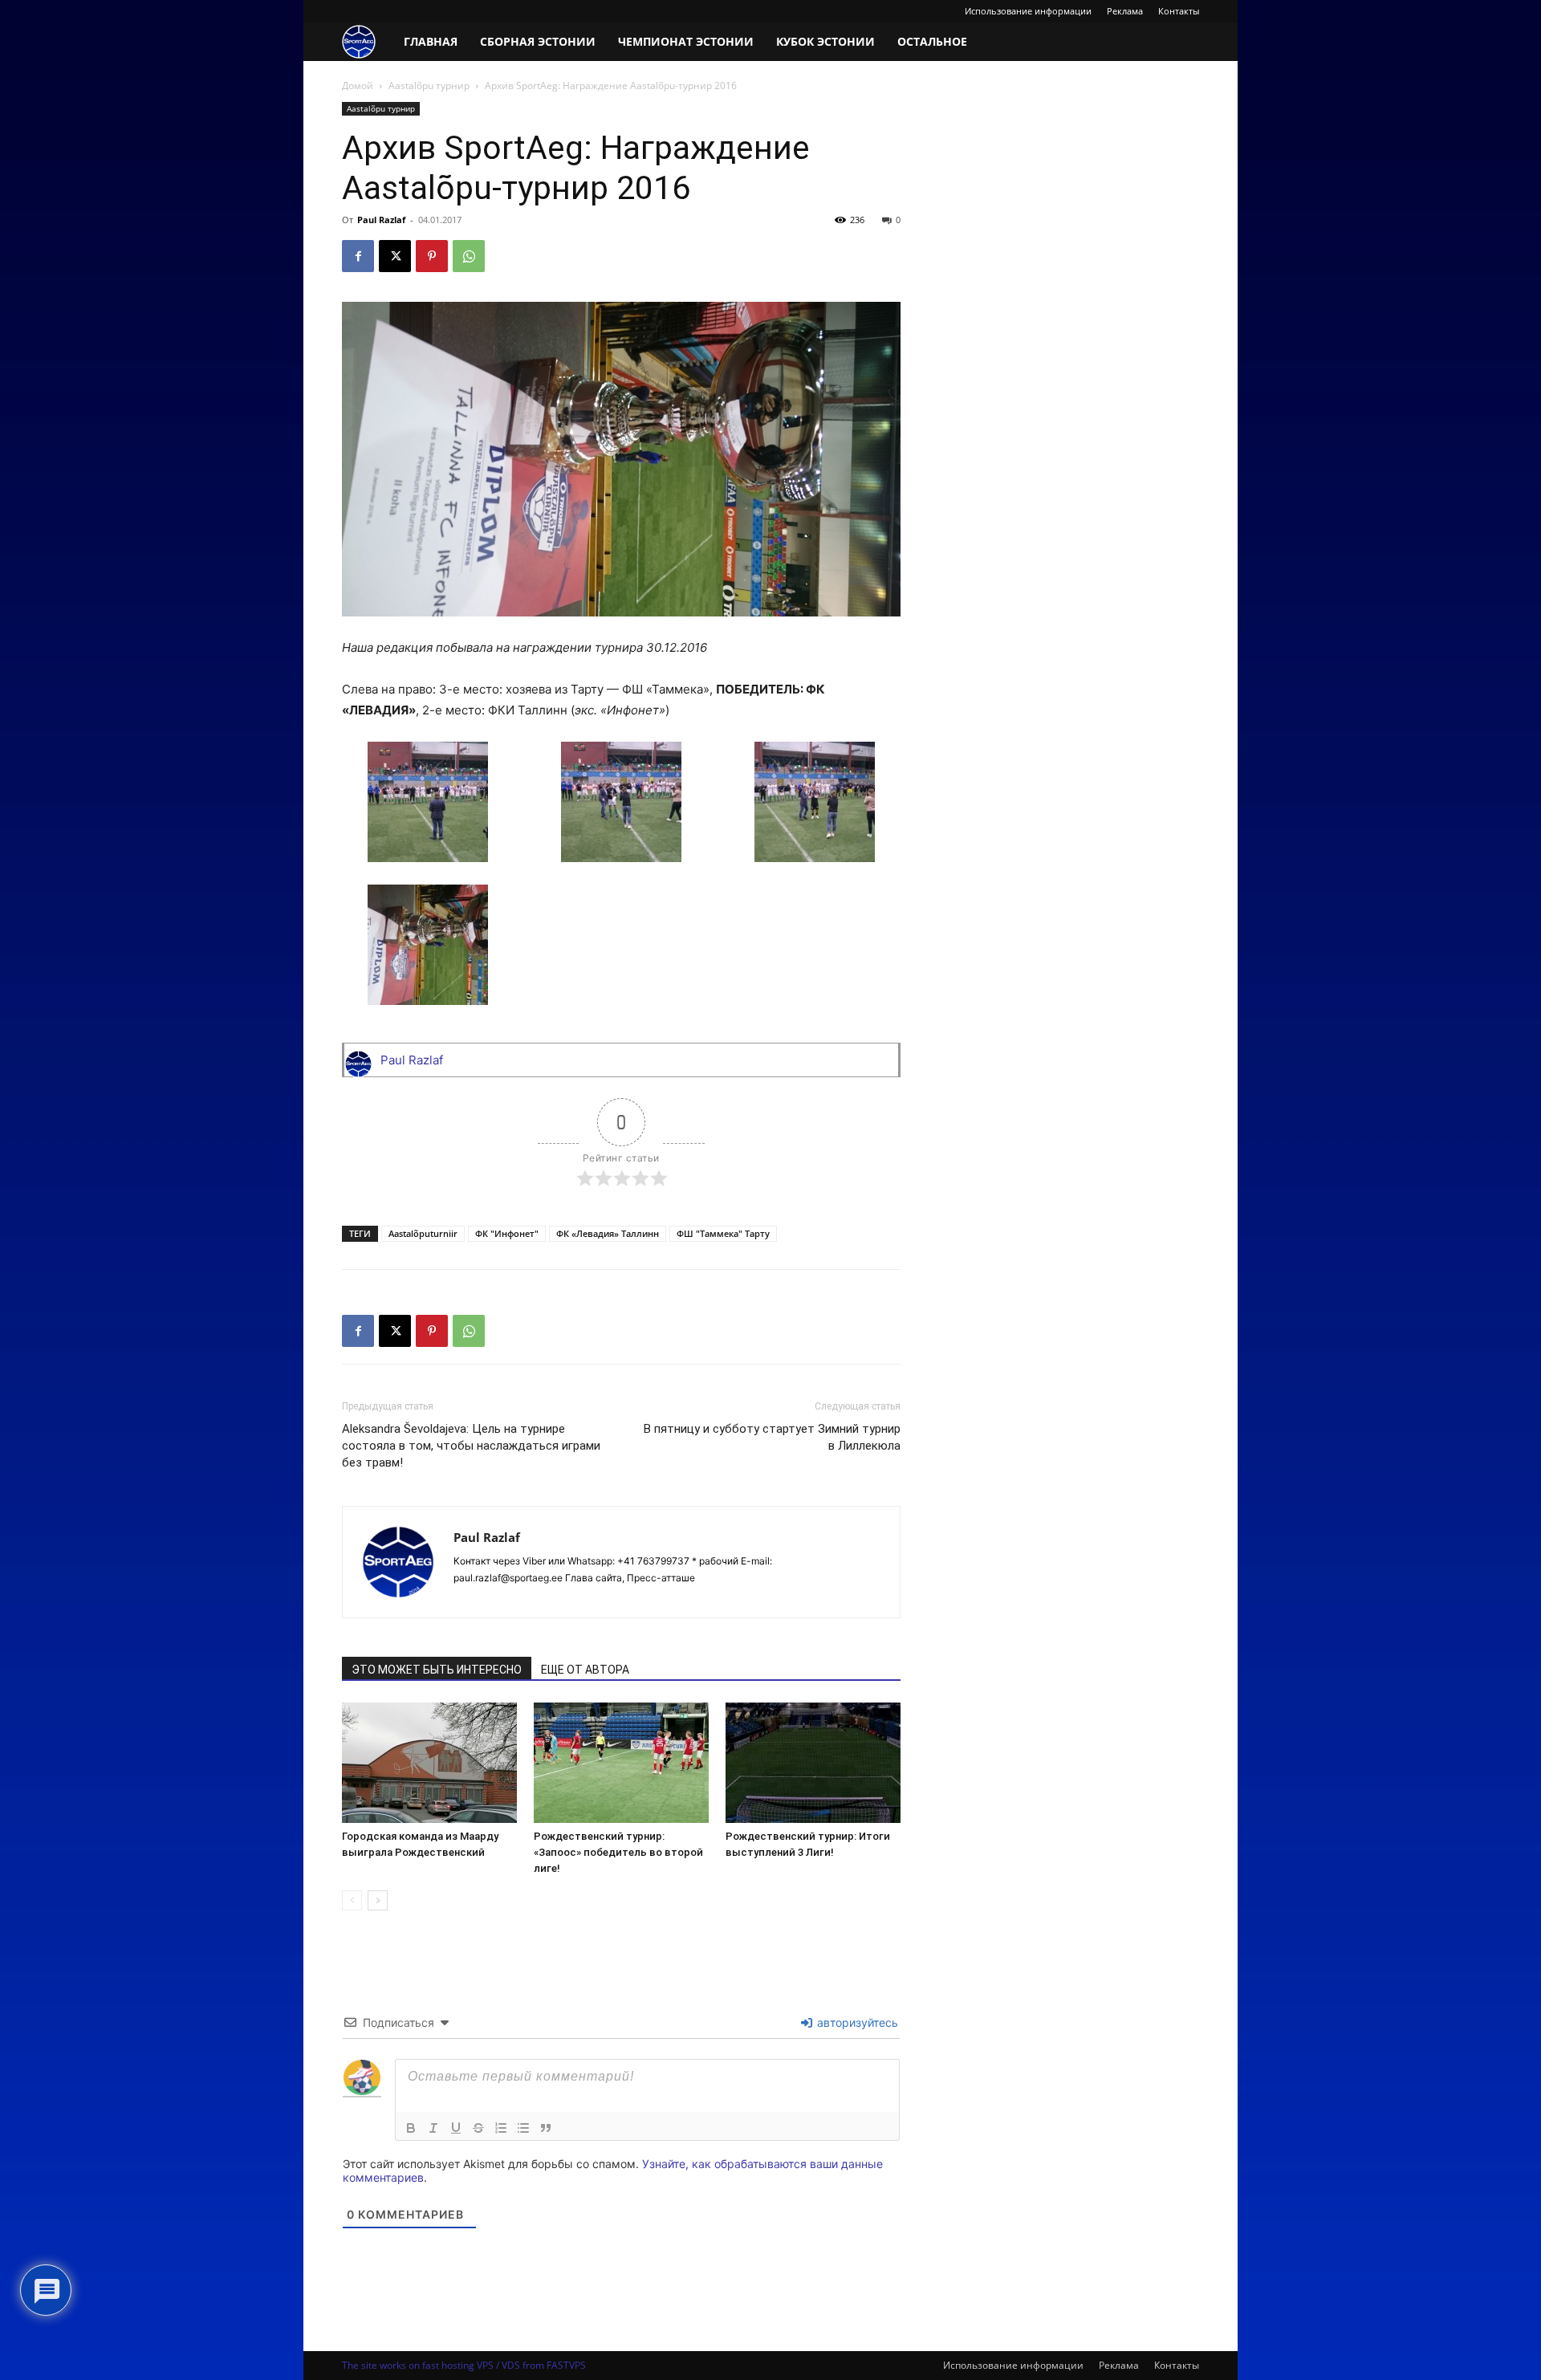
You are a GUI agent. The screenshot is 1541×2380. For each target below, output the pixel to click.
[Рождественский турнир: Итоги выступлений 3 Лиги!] (813, 1763)
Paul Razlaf (381, 220)
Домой (358, 85)
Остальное (932, 41)
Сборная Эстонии (538, 41)
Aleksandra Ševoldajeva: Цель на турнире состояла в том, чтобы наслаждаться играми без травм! (471, 1446)
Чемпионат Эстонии (686, 41)
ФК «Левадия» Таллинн (608, 1233)
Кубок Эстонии (825, 41)
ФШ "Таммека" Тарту (723, 1233)
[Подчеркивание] (456, 2128)
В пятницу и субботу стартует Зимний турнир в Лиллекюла (772, 1437)
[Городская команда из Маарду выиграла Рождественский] (429, 1763)
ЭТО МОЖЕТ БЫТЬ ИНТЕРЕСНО (437, 1670)
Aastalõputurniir (423, 1233)
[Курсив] (433, 2128)
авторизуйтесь (856, 2022)
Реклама (1125, 11)
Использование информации (1028, 11)
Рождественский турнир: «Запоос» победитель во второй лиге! (618, 1852)
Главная (431, 41)
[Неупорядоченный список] (523, 2128)
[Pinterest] (432, 256)
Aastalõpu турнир (429, 85)
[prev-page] (352, 1900)
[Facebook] (358, 256)
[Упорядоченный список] (501, 2128)
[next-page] (378, 1900)
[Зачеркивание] (478, 2128)
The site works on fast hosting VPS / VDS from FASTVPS (464, 2365)
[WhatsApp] (469, 256)
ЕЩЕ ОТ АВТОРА (585, 1670)
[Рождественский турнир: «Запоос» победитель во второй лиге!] (621, 1763)
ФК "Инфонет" (507, 1233)
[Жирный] (411, 2128)
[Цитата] (546, 2128)
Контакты (1179, 11)
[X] (395, 256)
